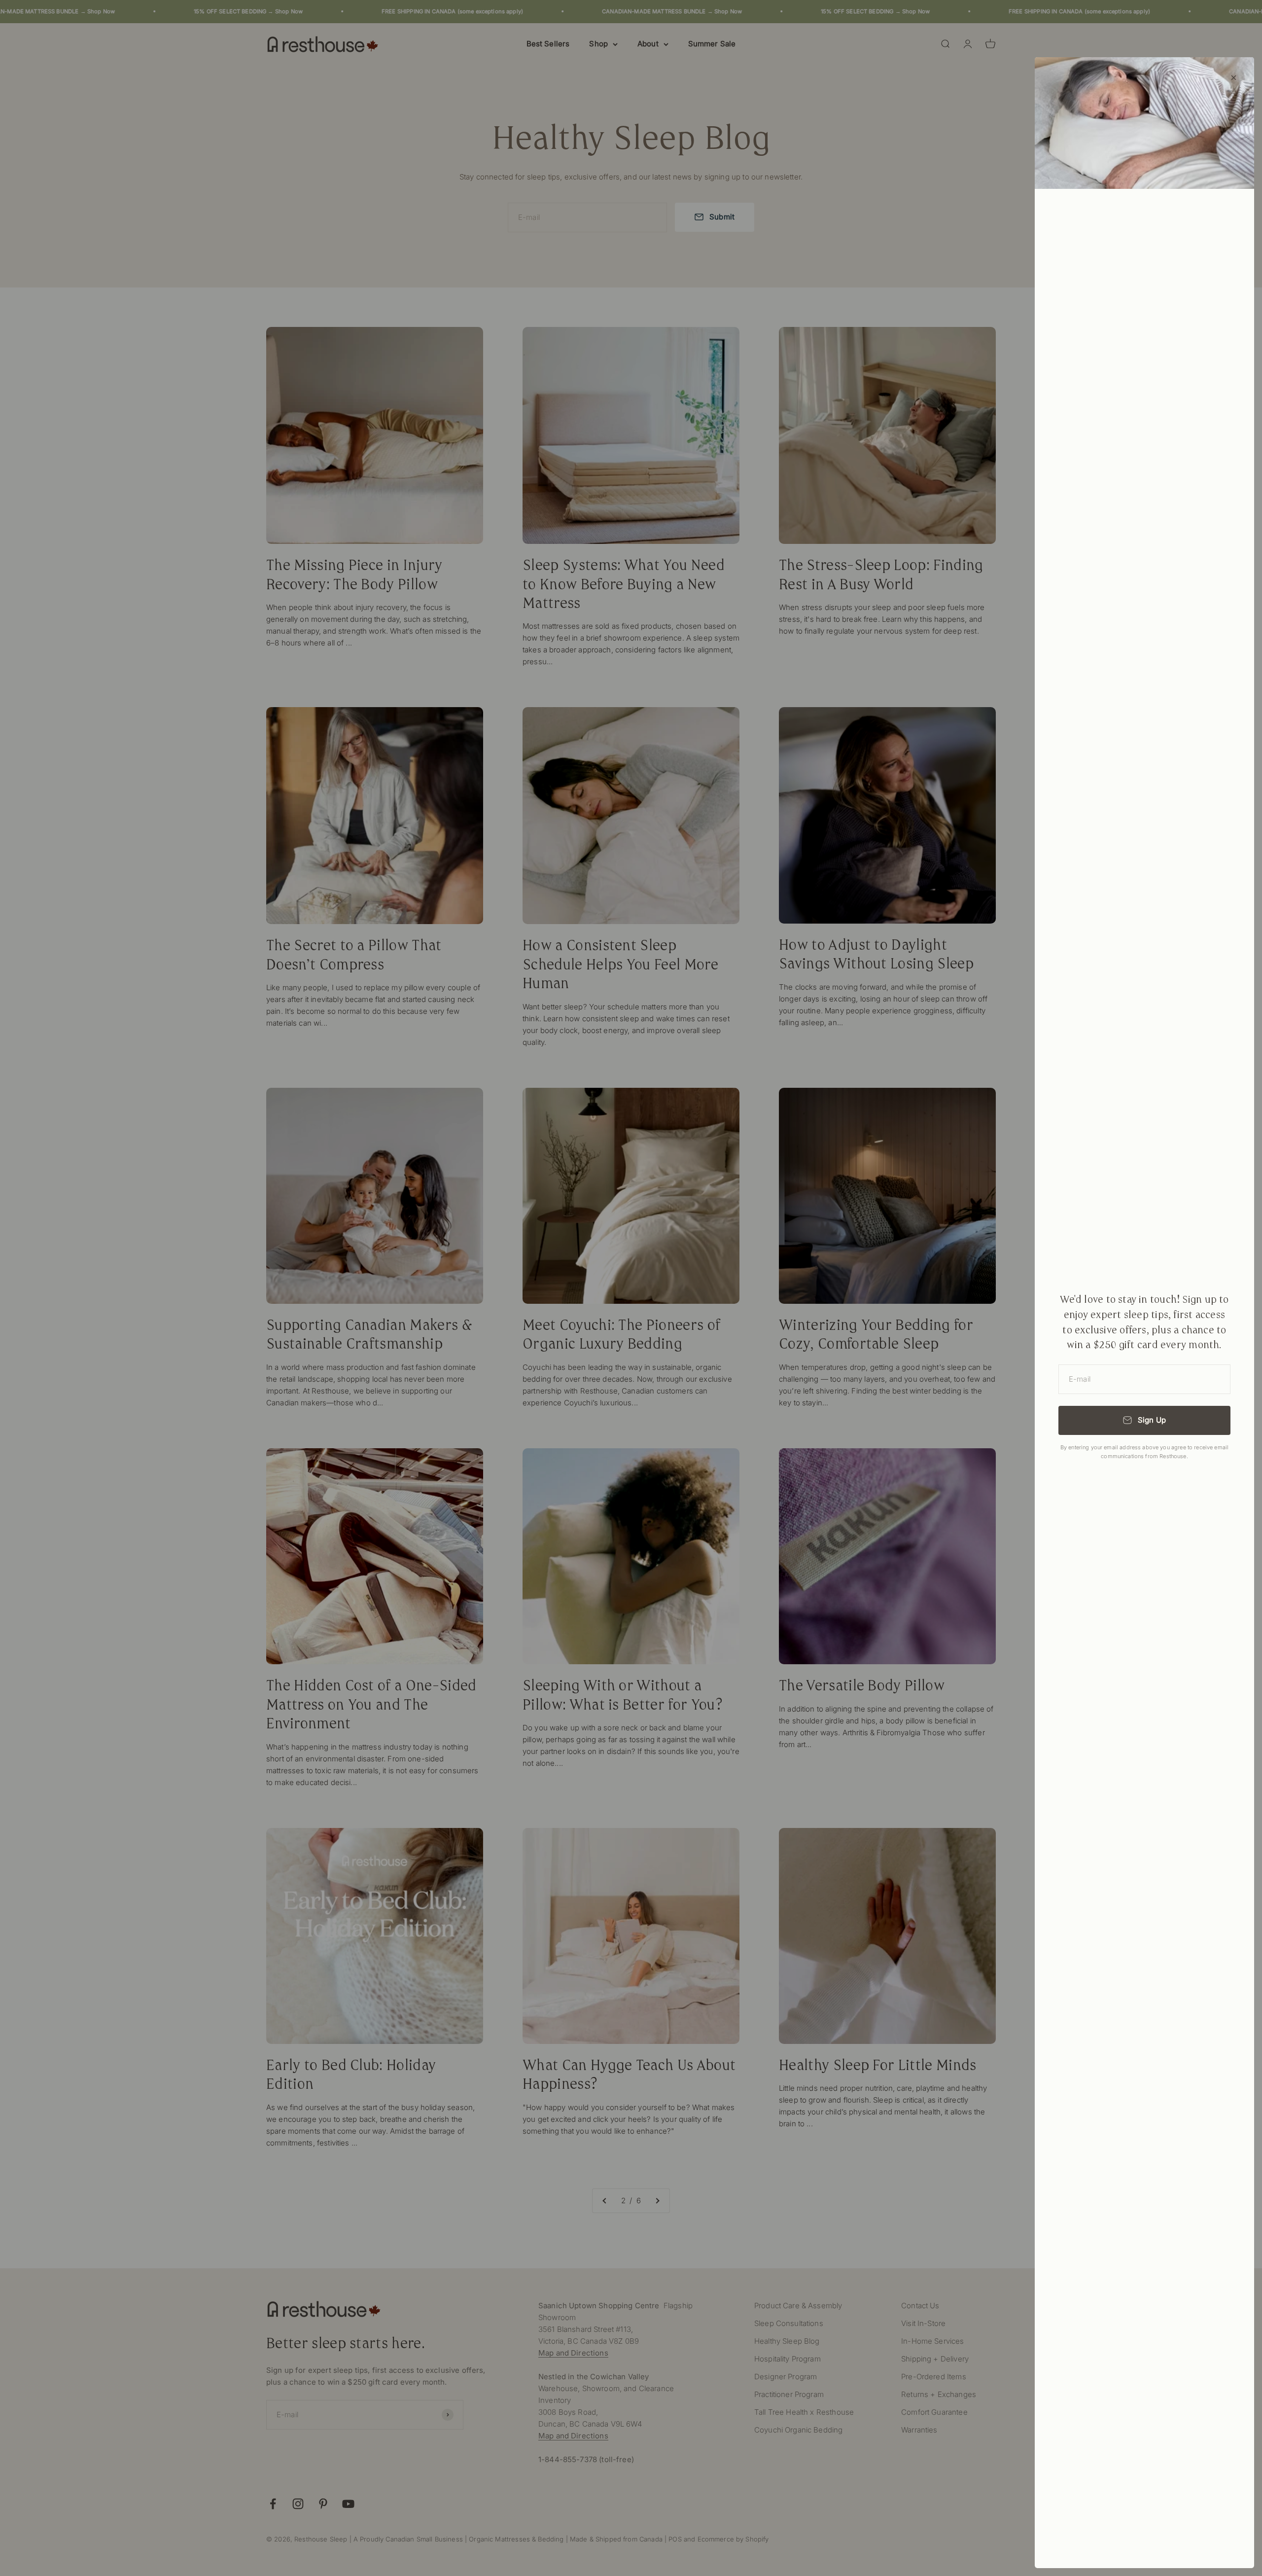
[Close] (1234, 78)
